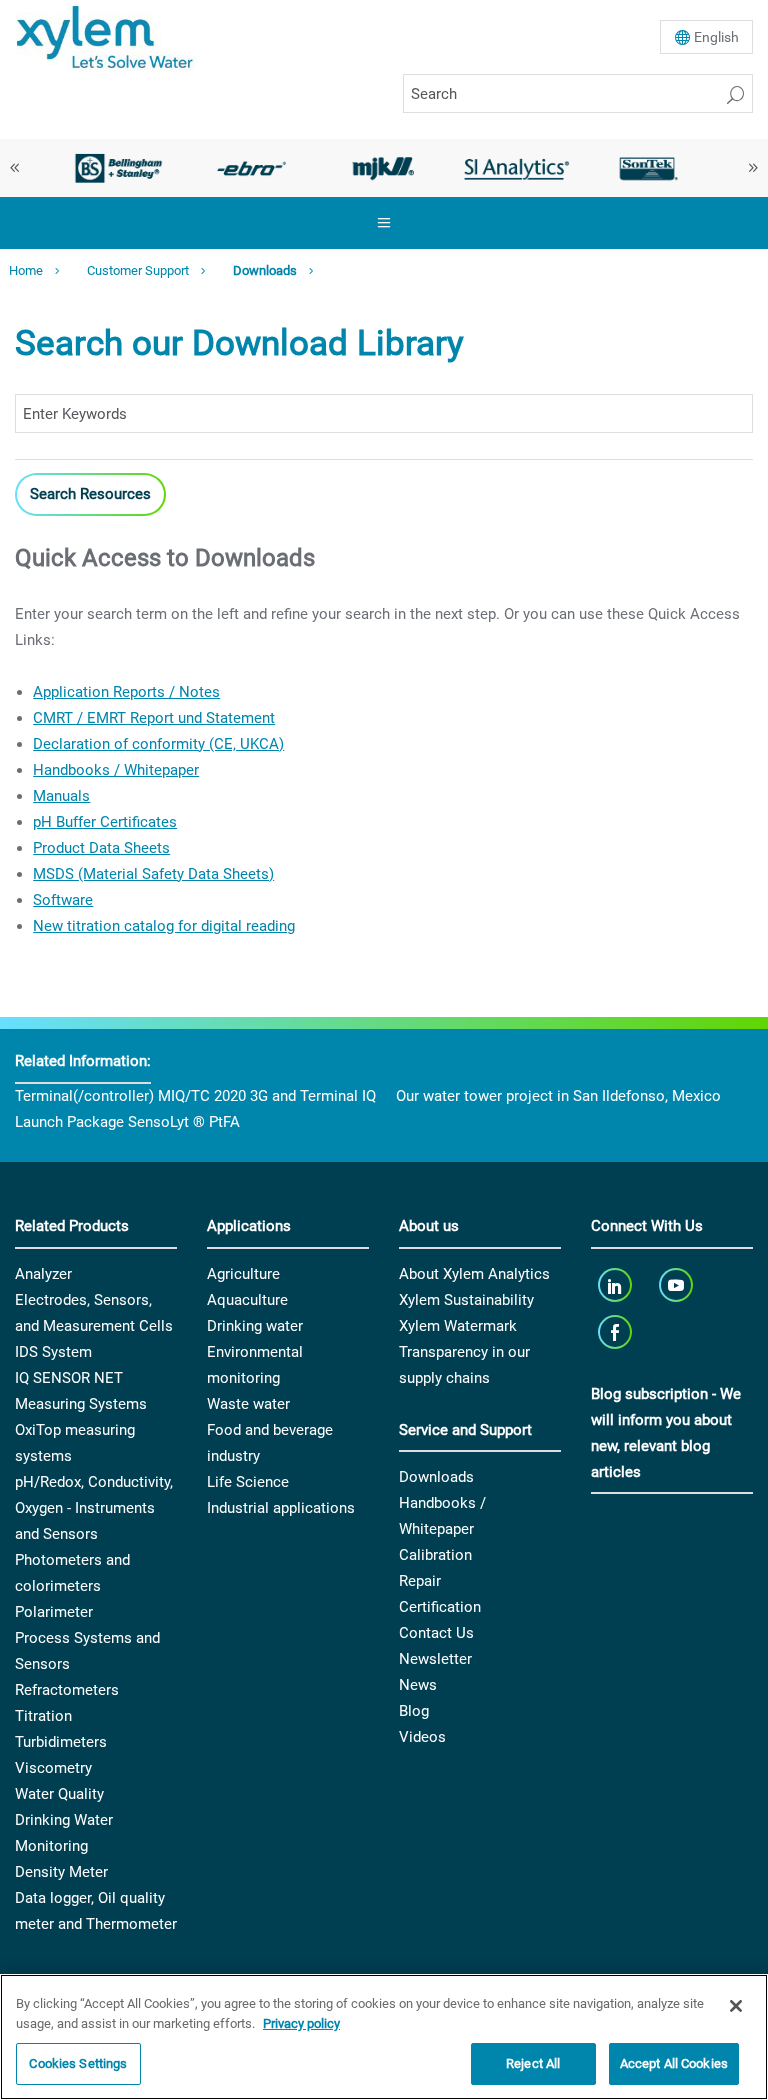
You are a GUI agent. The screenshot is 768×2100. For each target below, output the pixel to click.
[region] (384, 2037)
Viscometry (53, 1768)
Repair (420, 1581)
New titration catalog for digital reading (164, 926)
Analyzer (43, 1274)
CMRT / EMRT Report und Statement (154, 718)
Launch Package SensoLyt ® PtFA (127, 1122)
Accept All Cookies (674, 2063)
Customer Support (138, 270)
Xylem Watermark (458, 1326)
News (418, 1685)
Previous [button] (15, 168)
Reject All (533, 2063)
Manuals (61, 796)
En (716, 37)
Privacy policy (301, 2023)
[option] (118, 168)
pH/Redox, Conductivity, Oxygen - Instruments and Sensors (94, 1508)
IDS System (53, 1352)
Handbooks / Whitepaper (116, 770)
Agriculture (243, 1274)
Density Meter (61, 1872)
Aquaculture (247, 1300)
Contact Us (436, 1633)
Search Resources (90, 494)
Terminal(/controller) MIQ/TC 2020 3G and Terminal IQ (195, 1096)
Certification (440, 1607)
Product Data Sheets (101, 848)
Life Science (248, 1482)
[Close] (736, 2006)
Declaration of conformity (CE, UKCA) (158, 744)
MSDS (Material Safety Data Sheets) (153, 874)
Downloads (265, 270)
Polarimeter (54, 1612)
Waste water (248, 1404)
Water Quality (59, 1794)
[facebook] (616, 1332)
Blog (414, 1711)
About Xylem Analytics (474, 1274)
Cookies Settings (78, 2063)
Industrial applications (281, 1508)
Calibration (435, 1555)
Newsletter (435, 1659)
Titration (43, 1716)
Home (26, 270)
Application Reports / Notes (126, 692)
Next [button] (753, 168)
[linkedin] (616, 1285)
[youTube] (678, 1285)
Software (63, 900)
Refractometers (67, 1690)
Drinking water (255, 1326)
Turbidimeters (61, 1742)
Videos (422, 1737)
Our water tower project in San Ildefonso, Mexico (558, 1096)
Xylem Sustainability (466, 1300)
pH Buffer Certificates (105, 822)
